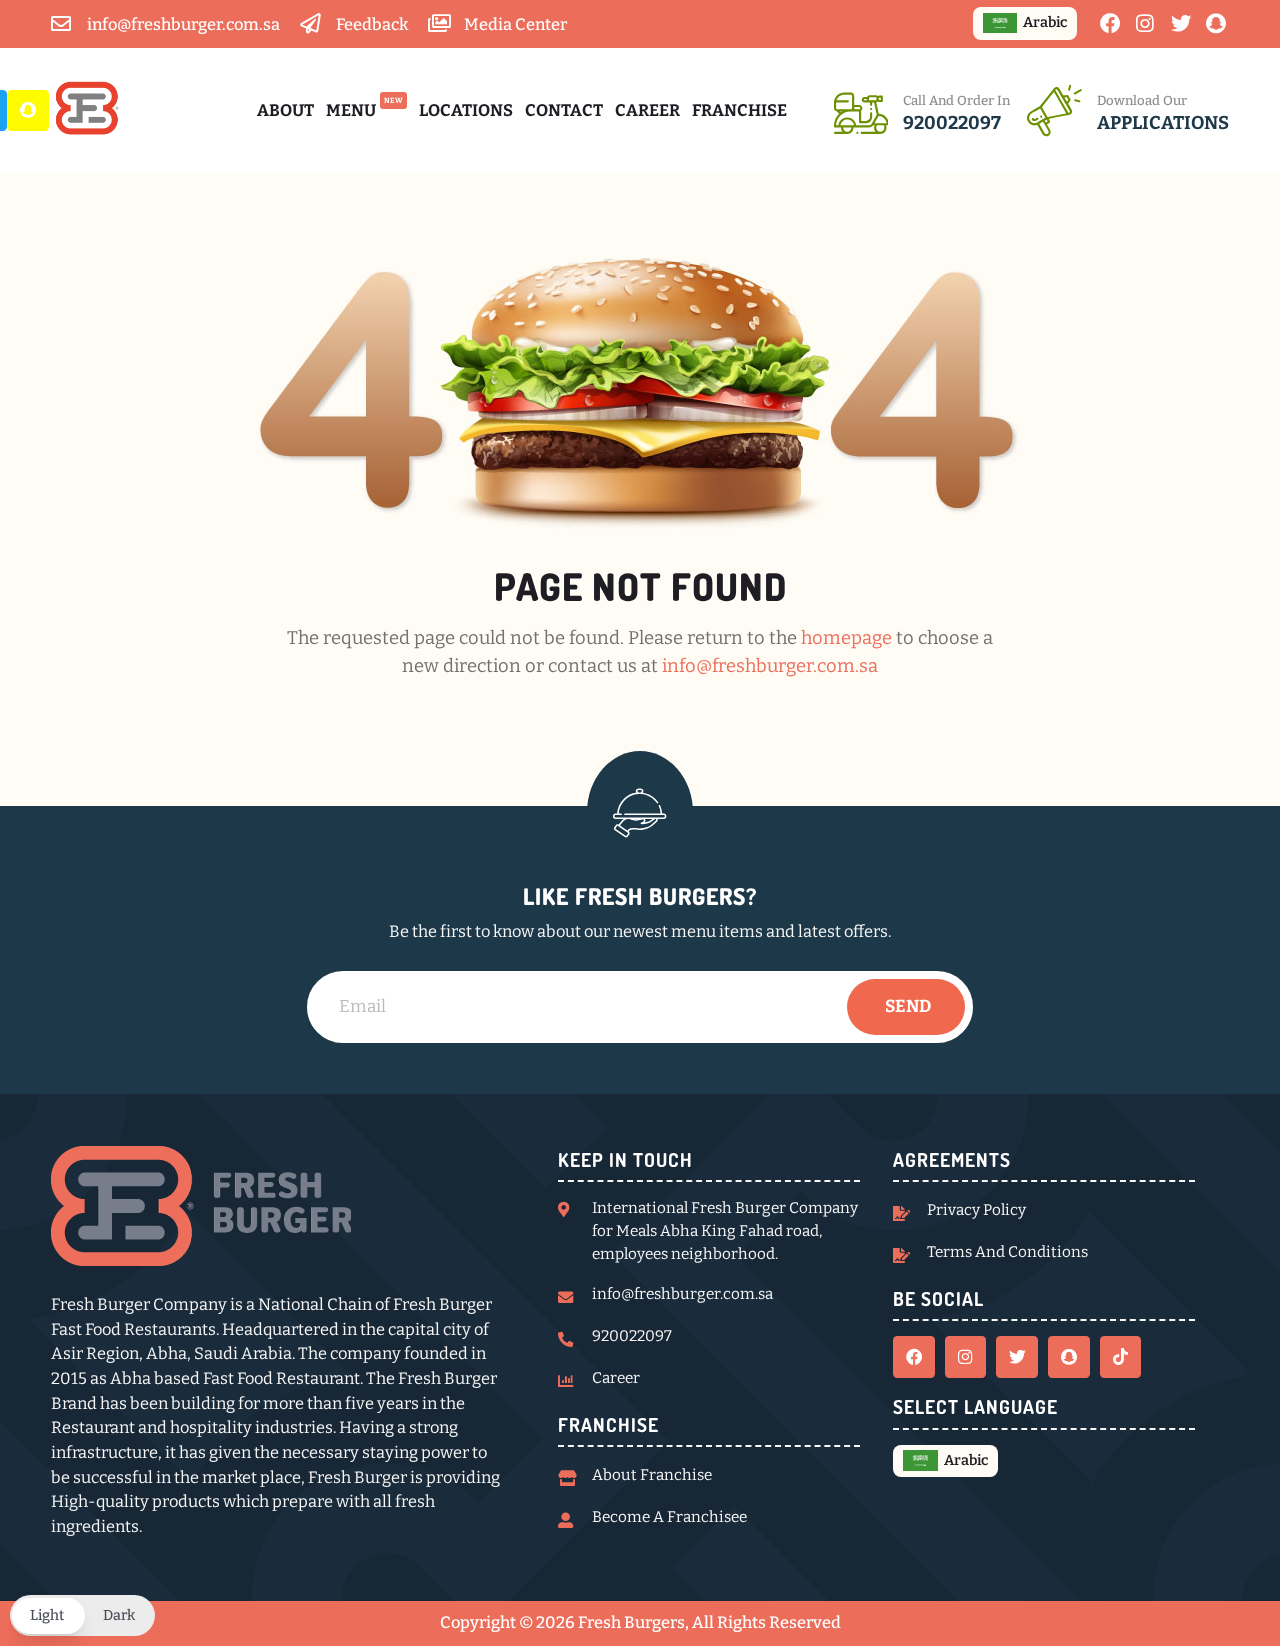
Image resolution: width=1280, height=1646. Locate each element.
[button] (82, 1615)
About (285, 110)
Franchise (739, 110)
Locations (466, 110)
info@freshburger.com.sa (770, 666)
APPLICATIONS (1163, 123)
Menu (364, 109)
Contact (564, 110)
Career (647, 110)
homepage (846, 638)
